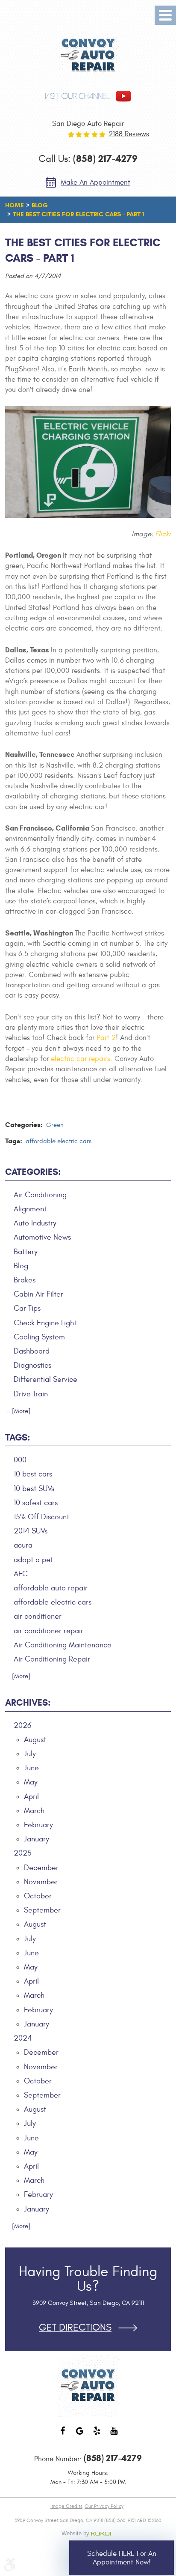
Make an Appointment (95, 182)
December (41, 1868)
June (31, 1768)
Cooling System (39, 1337)
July (30, 1754)
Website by (88, 2534)
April (31, 1797)
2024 (23, 2038)
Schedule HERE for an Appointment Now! (122, 2558)
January (37, 1839)
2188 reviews (129, 134)
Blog (40, 205)
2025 (23, 1853)
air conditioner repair (48, 1631)
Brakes (25, 1280)
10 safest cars (36, 1503)
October (38, 1896)
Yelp (97, 2435)
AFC (21, 1574)
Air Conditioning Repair (52, 1659)
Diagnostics (32, 1365)
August (35, 1740)
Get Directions (75, 2328)
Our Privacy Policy (104, 2506)
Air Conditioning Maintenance (63, 1645)
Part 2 (106, 1038)
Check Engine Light (45, 1323)
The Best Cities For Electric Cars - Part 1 (78, 214)
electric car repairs (81, 1059)
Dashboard (32, 1351)
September (42, 1910)
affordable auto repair (51, 1588)
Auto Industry (35, 1223)
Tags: (18, 1437)
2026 (22, 1726)
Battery (26, 1252)
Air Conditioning (40, 1195)
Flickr (163, 534)
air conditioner (38, 1616)
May (31, 1782)
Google (79, 2435)
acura (23, 1545)
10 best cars (33, 1474)
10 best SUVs (34, 1489)
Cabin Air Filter (38, 1294)
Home (15, 205)
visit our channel (77, 96)
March (34, 1811)
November (41, 1882)
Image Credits (66, 2506)
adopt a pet (33, 1560)
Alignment (30, 1209)
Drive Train (31, 1394)
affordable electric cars (59, 1141)
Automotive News (42, 1237)
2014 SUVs (31, 1531)
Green (55, 1125)
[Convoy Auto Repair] (88, 55)
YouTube (114, 2435)
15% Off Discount (41, 1517)
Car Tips (27, 1308)
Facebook (62, 2435)
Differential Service (45, 1379)
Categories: (33, 1172)
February (38, 1825)
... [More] (18, 1411)
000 (20, 1460)
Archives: (28, 1703)
